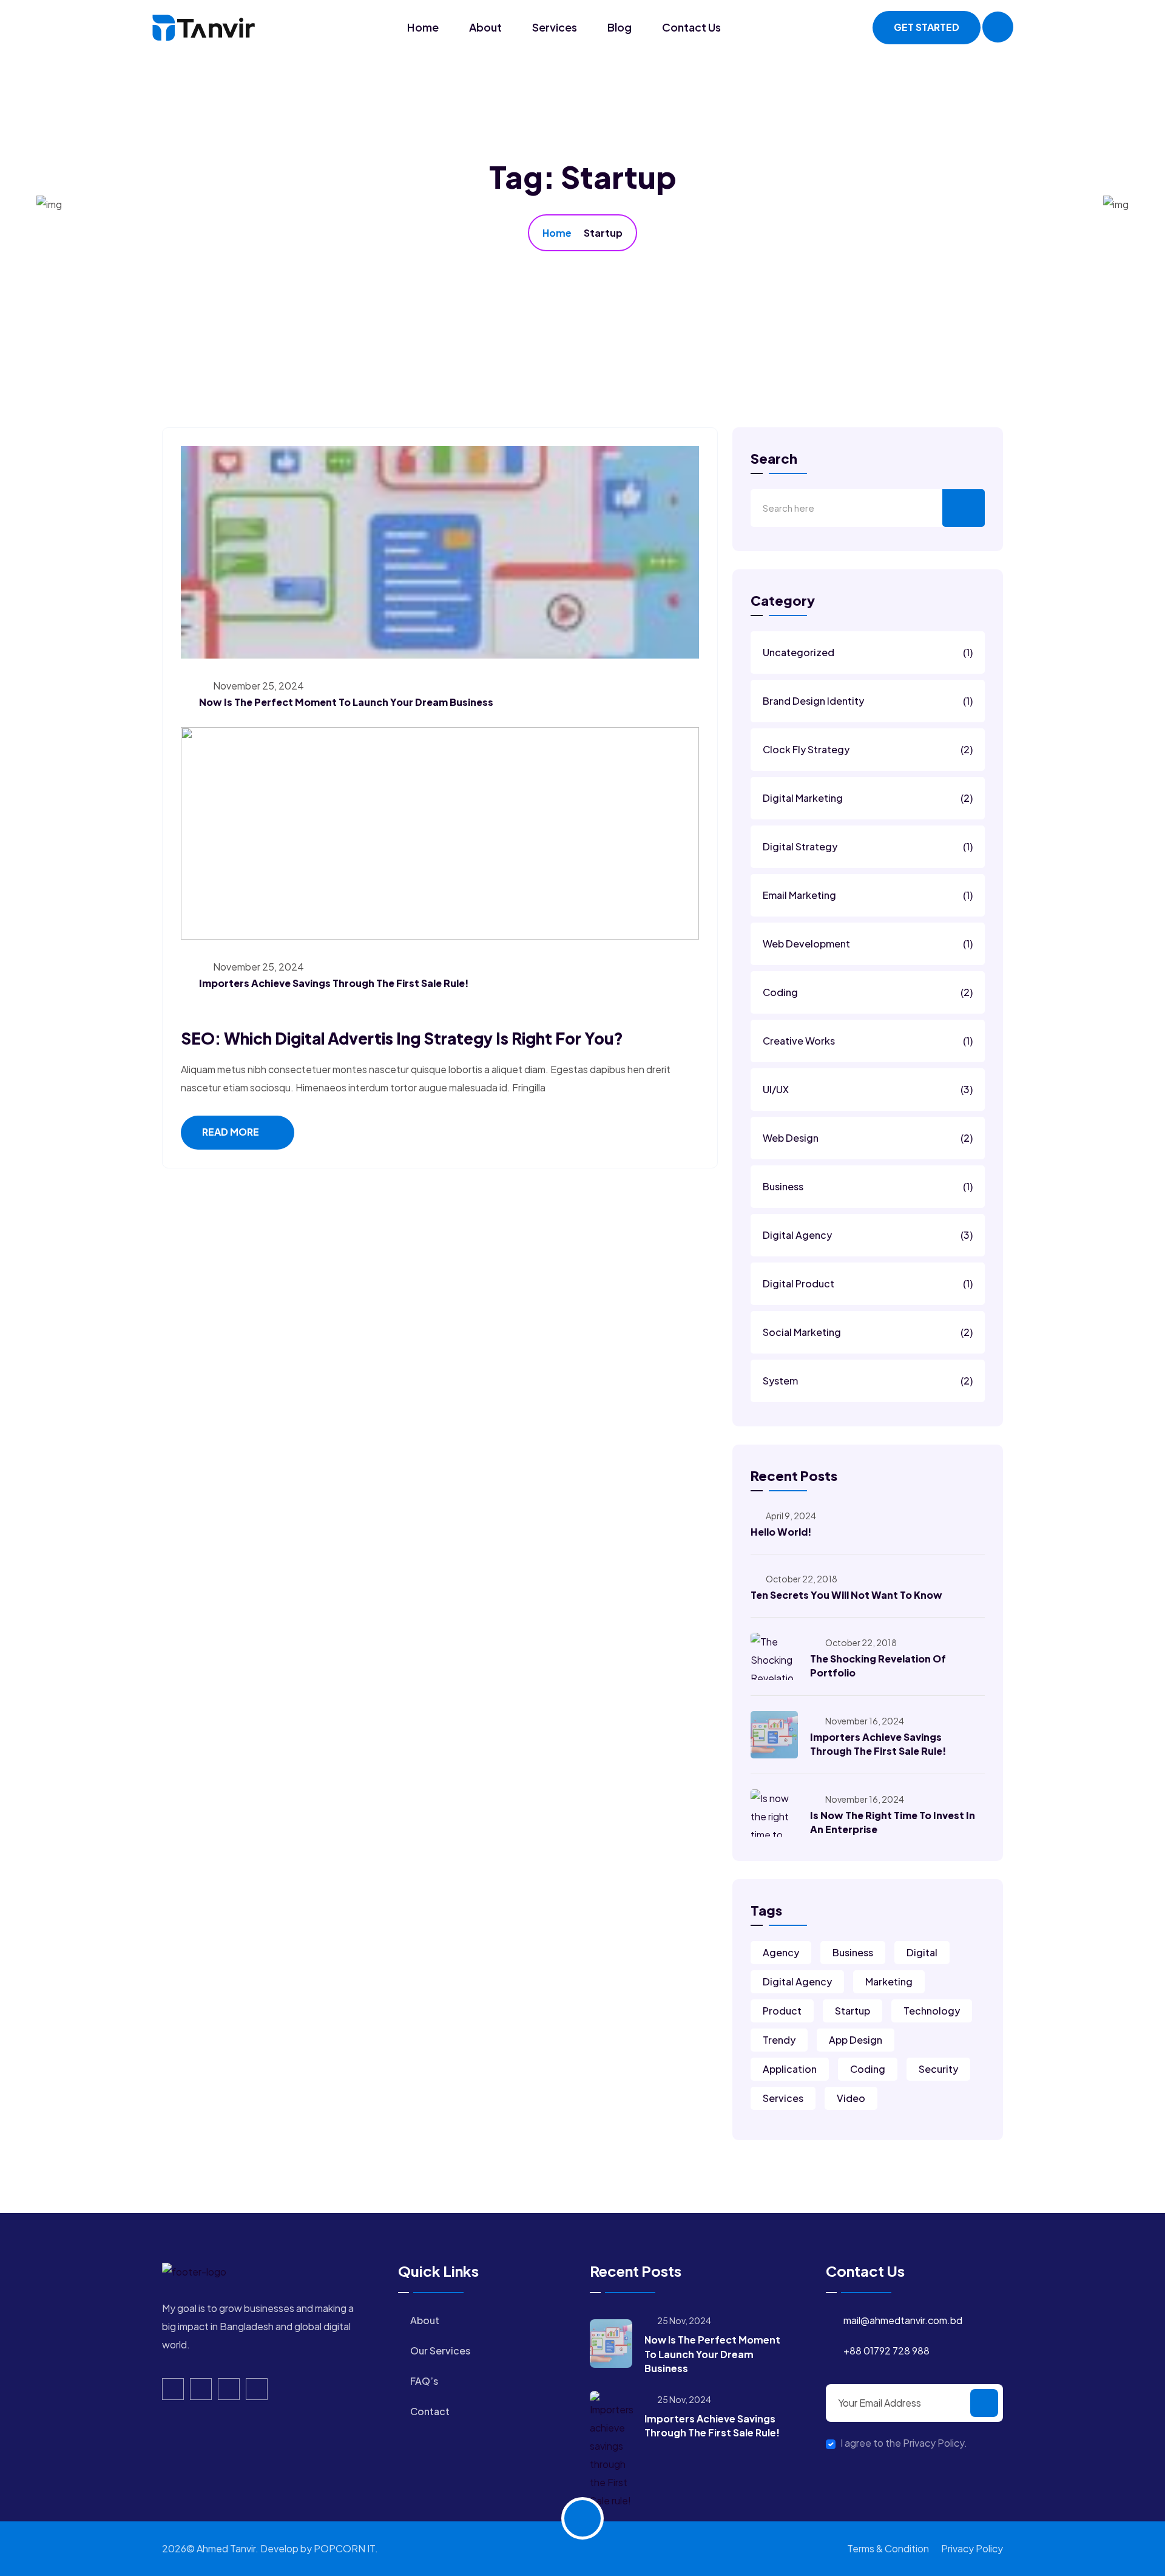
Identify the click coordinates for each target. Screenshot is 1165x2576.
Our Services (440, 2351)
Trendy (779, 2040)
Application (790, 2069)
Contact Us (691, 27)
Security (938, 2069)
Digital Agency (868, 1235)
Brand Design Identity (868, 701)
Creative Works (868, 1041)
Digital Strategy (868, 846)
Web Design (868, 1138)
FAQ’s (424, 2381)
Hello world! (781, 1532)
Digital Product (868, 1283)
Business (868, 1186)
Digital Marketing (868, 798)
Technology (932, 2011)
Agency (781, 1952)
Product (782, 2011)
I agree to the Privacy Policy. (904, 2443)
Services (555, 27)
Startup (853, 2011)
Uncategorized (868, 652)
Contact (430, 2411)
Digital (922, 1952)
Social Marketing (868, 1332)
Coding (868, 992)
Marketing (889, 1981)
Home (423, 27)
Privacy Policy (972, 2548)
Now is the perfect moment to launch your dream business (346, 702)
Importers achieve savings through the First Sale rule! (334, 983)
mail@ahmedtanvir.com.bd (903, 2320)
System (868, 1381)
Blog (620, 27)
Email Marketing (868, 895)
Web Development (868, 944)
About (485, 27)
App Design (856, 2040)
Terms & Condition (888, 2548)
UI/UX (868, 1089)
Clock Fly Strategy (868, 749)
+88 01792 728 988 (886, 2351)
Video (851, 2098)
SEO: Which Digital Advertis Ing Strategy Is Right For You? (402, 1038)
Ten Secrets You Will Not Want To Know (846, 1595)
